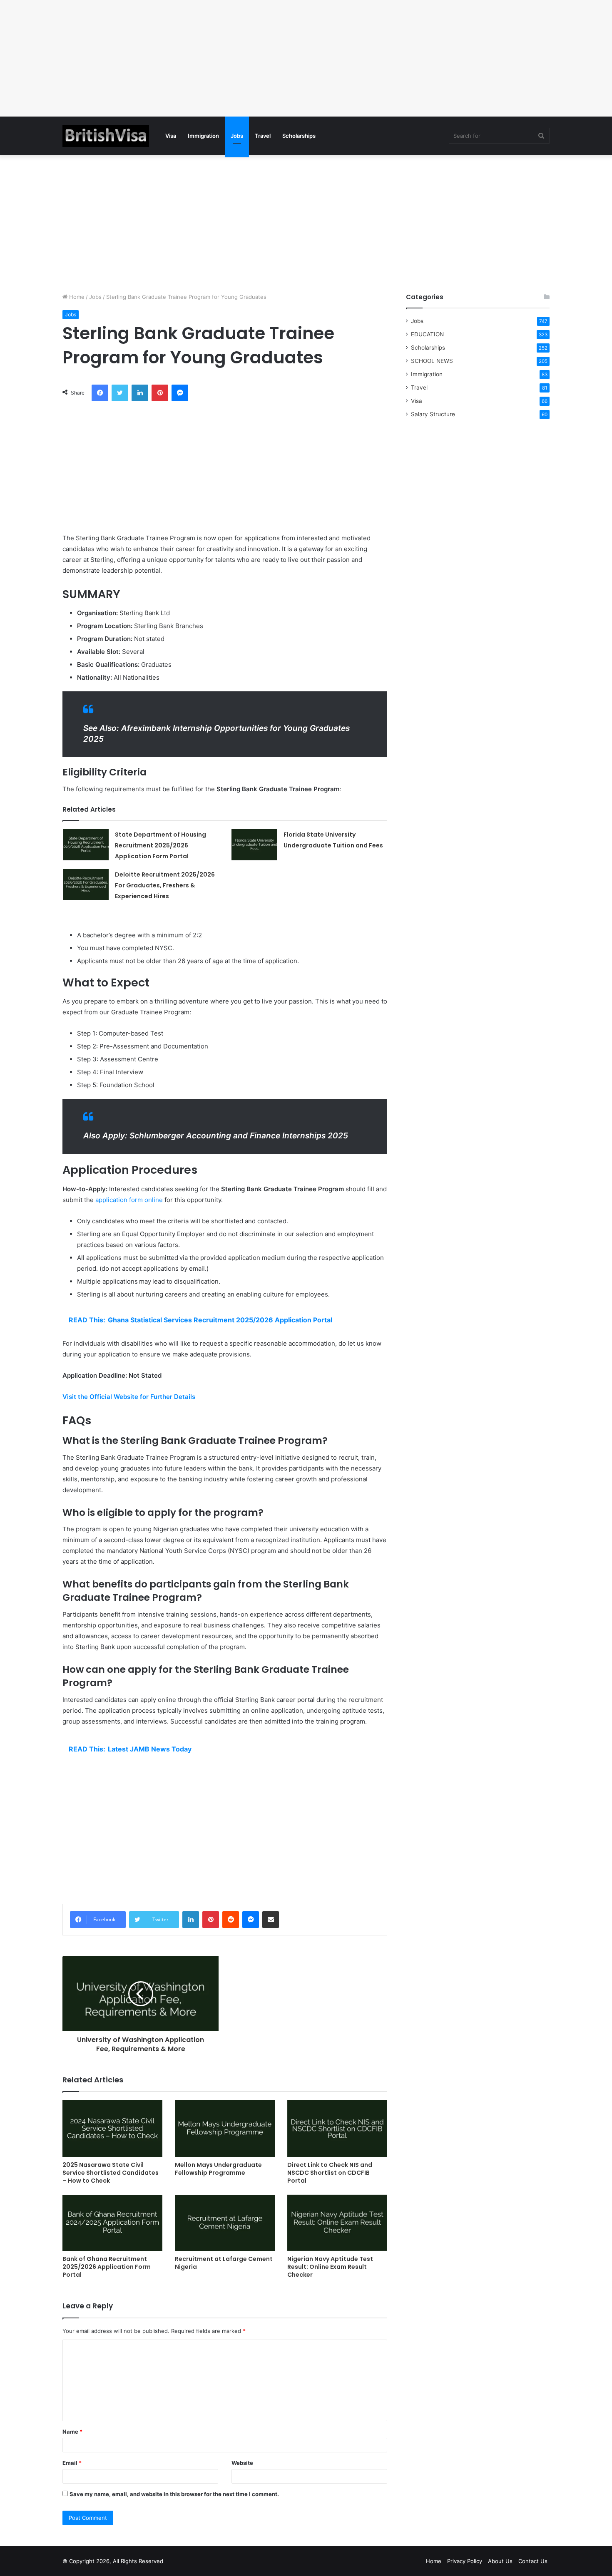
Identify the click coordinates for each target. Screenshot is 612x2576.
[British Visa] (106, 136)
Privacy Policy (465, 2561)
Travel (263, 136)
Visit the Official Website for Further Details (129, 1397)
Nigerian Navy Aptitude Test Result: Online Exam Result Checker (330, 2267)
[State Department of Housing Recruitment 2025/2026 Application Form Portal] (86, 845)
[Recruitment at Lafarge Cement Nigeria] (225, 2223)
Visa (171, 136)
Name (72, 2432)
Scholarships (299, 136)
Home (76, 297)
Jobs (237, 136)
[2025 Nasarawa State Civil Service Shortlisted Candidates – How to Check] (112, 2128)
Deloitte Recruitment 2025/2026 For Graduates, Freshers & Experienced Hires (165, 885)
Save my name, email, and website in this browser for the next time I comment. (174, 2494)
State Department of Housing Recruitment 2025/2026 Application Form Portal (160, 845)
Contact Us (533, 2561)
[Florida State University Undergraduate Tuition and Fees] (254, 845)
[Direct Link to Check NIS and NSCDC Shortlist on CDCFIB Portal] (337, 2128)
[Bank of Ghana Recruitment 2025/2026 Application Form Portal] (112, 2223)
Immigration (203, 136)
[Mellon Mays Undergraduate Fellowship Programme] (225, 2128)
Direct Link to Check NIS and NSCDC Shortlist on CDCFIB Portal (330, 2173)
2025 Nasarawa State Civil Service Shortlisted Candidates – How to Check (111, 2173)
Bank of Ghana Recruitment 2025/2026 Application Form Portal (107, 2267)
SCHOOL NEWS (432, 361)
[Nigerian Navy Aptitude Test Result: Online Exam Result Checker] (337, 2223)
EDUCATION (427, 334)
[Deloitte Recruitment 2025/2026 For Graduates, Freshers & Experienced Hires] (86, 885)
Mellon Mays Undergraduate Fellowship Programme (218, 2169)
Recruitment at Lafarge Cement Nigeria (224, 2263)
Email (72, 2463)
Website (242, 2463)
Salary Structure (433, 414)
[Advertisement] (250, 58)
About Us (500, 2561)
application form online (129, 1200)
